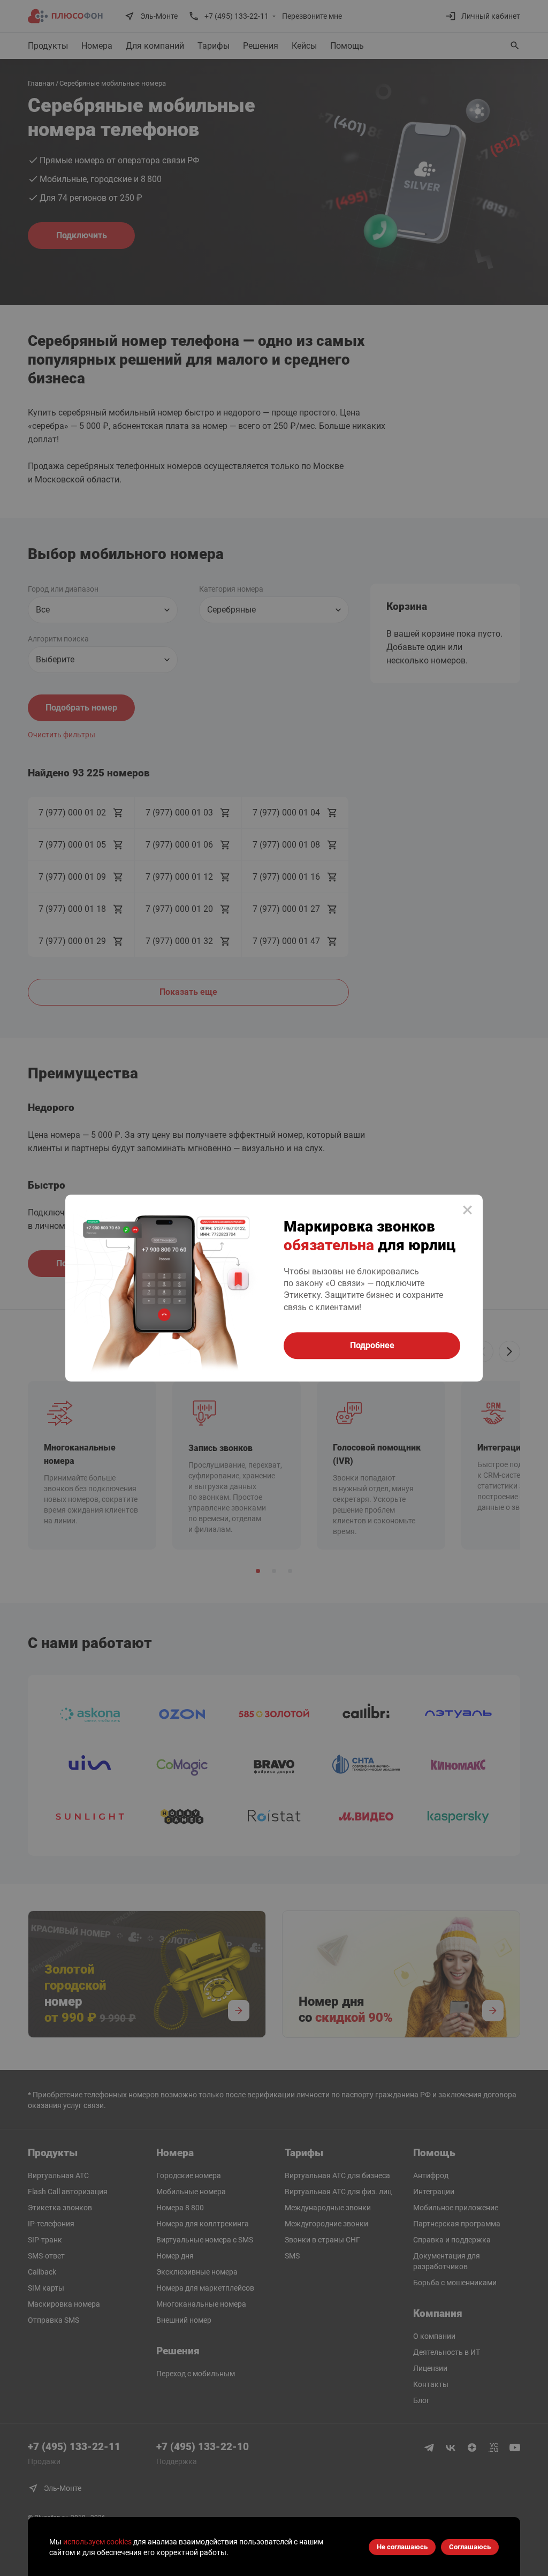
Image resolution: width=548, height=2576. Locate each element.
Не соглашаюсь (402, 2547)
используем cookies (97, 2542)
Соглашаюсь (470, 2547)
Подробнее (372, 1345)
